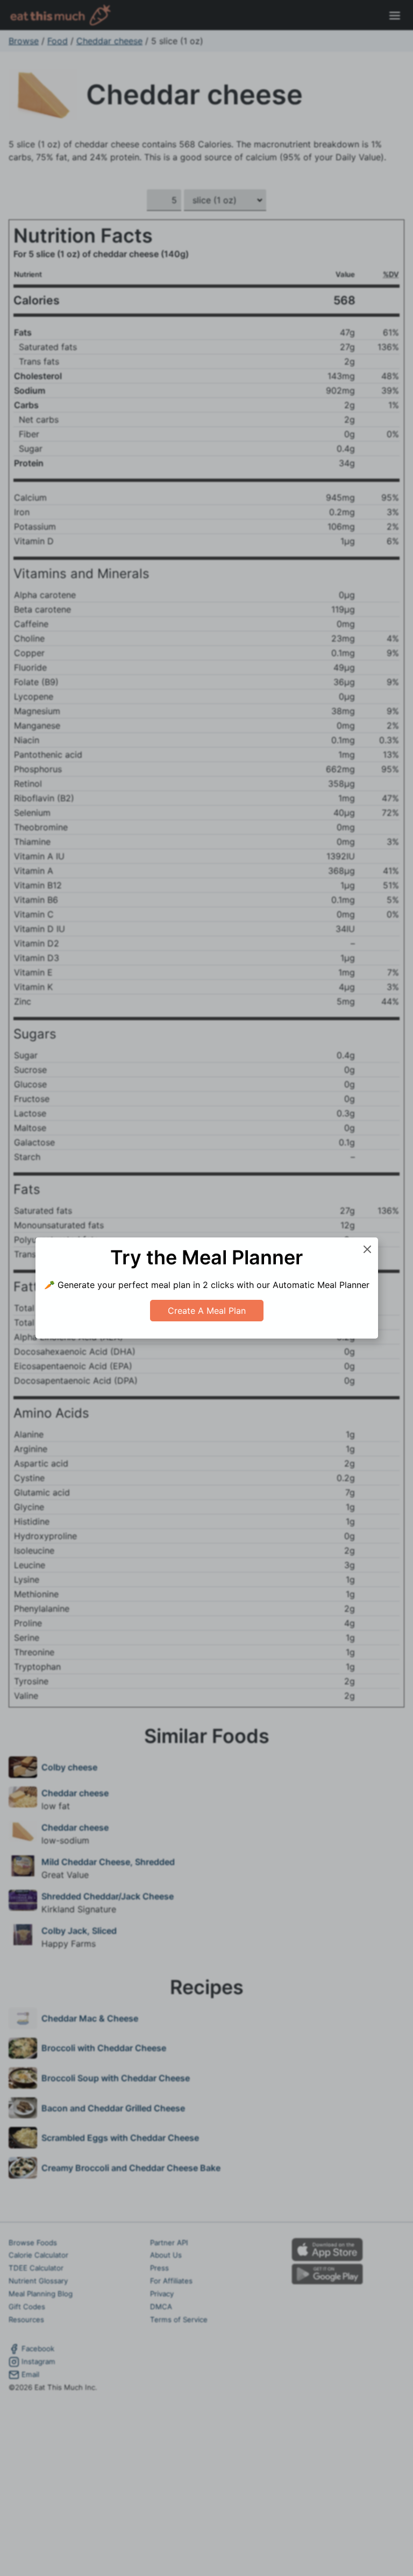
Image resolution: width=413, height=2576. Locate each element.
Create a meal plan (207, 1311)
